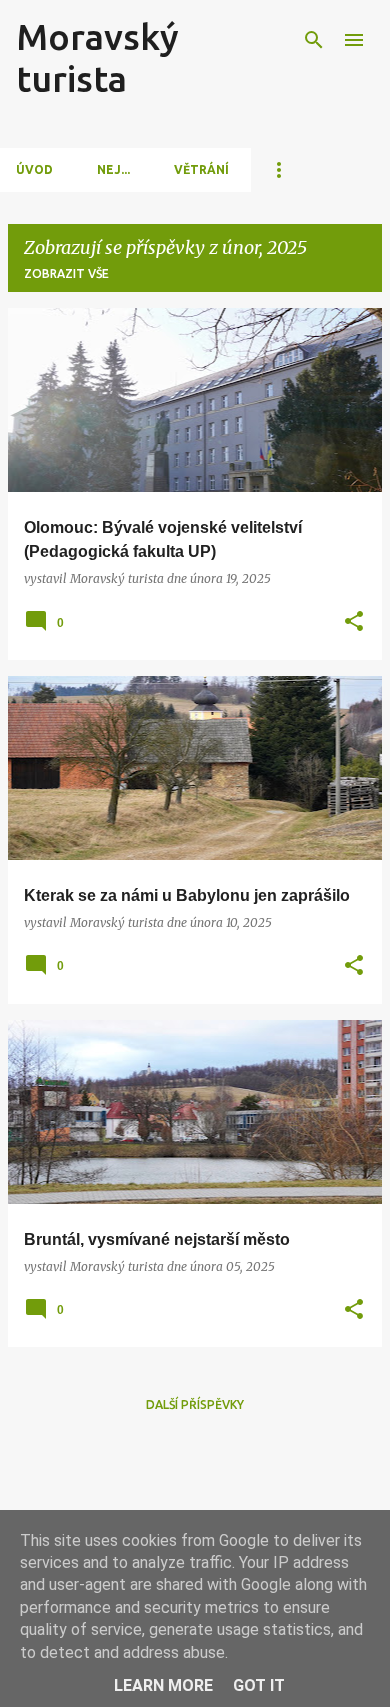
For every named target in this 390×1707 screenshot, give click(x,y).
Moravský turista (97, 57)
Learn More (163, 1685)
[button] (354, 622)
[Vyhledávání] (314, 40)
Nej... (113, 169)
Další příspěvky (195, 1404)
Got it (259, 1685)
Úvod (34, 169)
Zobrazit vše (66, 273)
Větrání (201, 169)
